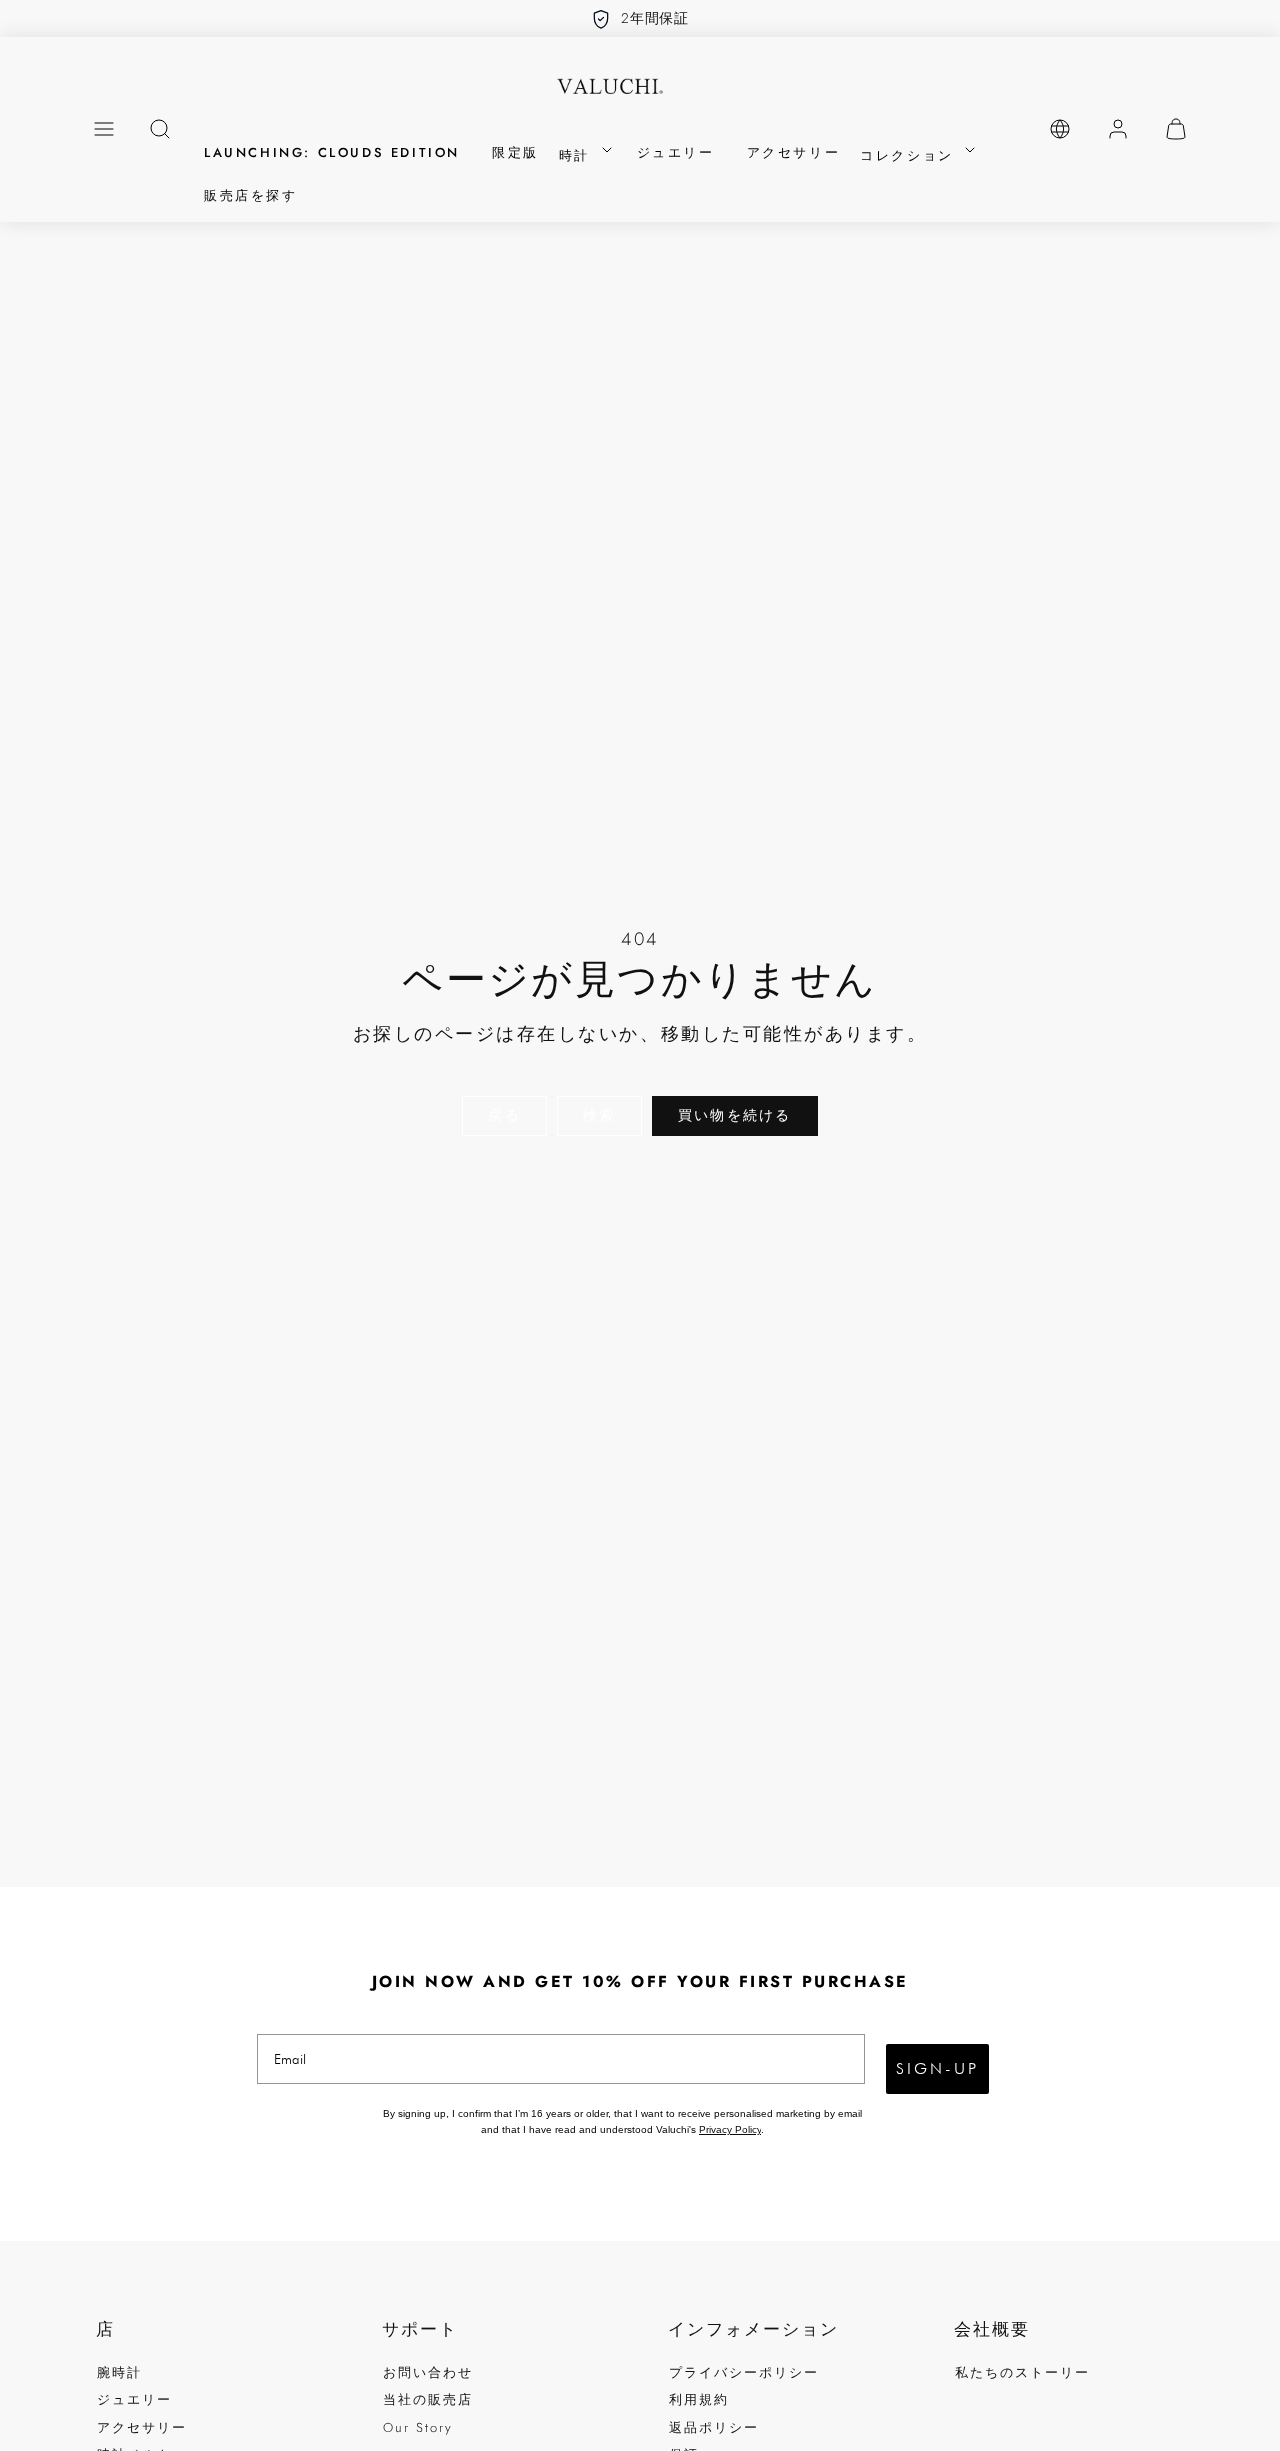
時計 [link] (578, 155)
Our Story (418, 2427)
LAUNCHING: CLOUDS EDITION (332, 152)
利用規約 (699, 2399)
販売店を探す (251, 195)
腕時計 (119, 2372)
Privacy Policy (730, 2129)
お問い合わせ (428, 2372)
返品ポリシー (714, 2427)
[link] (1060, 129)
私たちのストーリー (1022, 2372)
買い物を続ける (735, 1115)
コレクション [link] (910, 155)
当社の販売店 (428, 2399)
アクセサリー (794, 152)
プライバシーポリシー (744, 2372)
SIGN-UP (937, 2068)
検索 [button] (599, 1115)
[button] (104, 129)
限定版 (515, 152)
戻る (504, 1115)
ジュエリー (676, 152)
